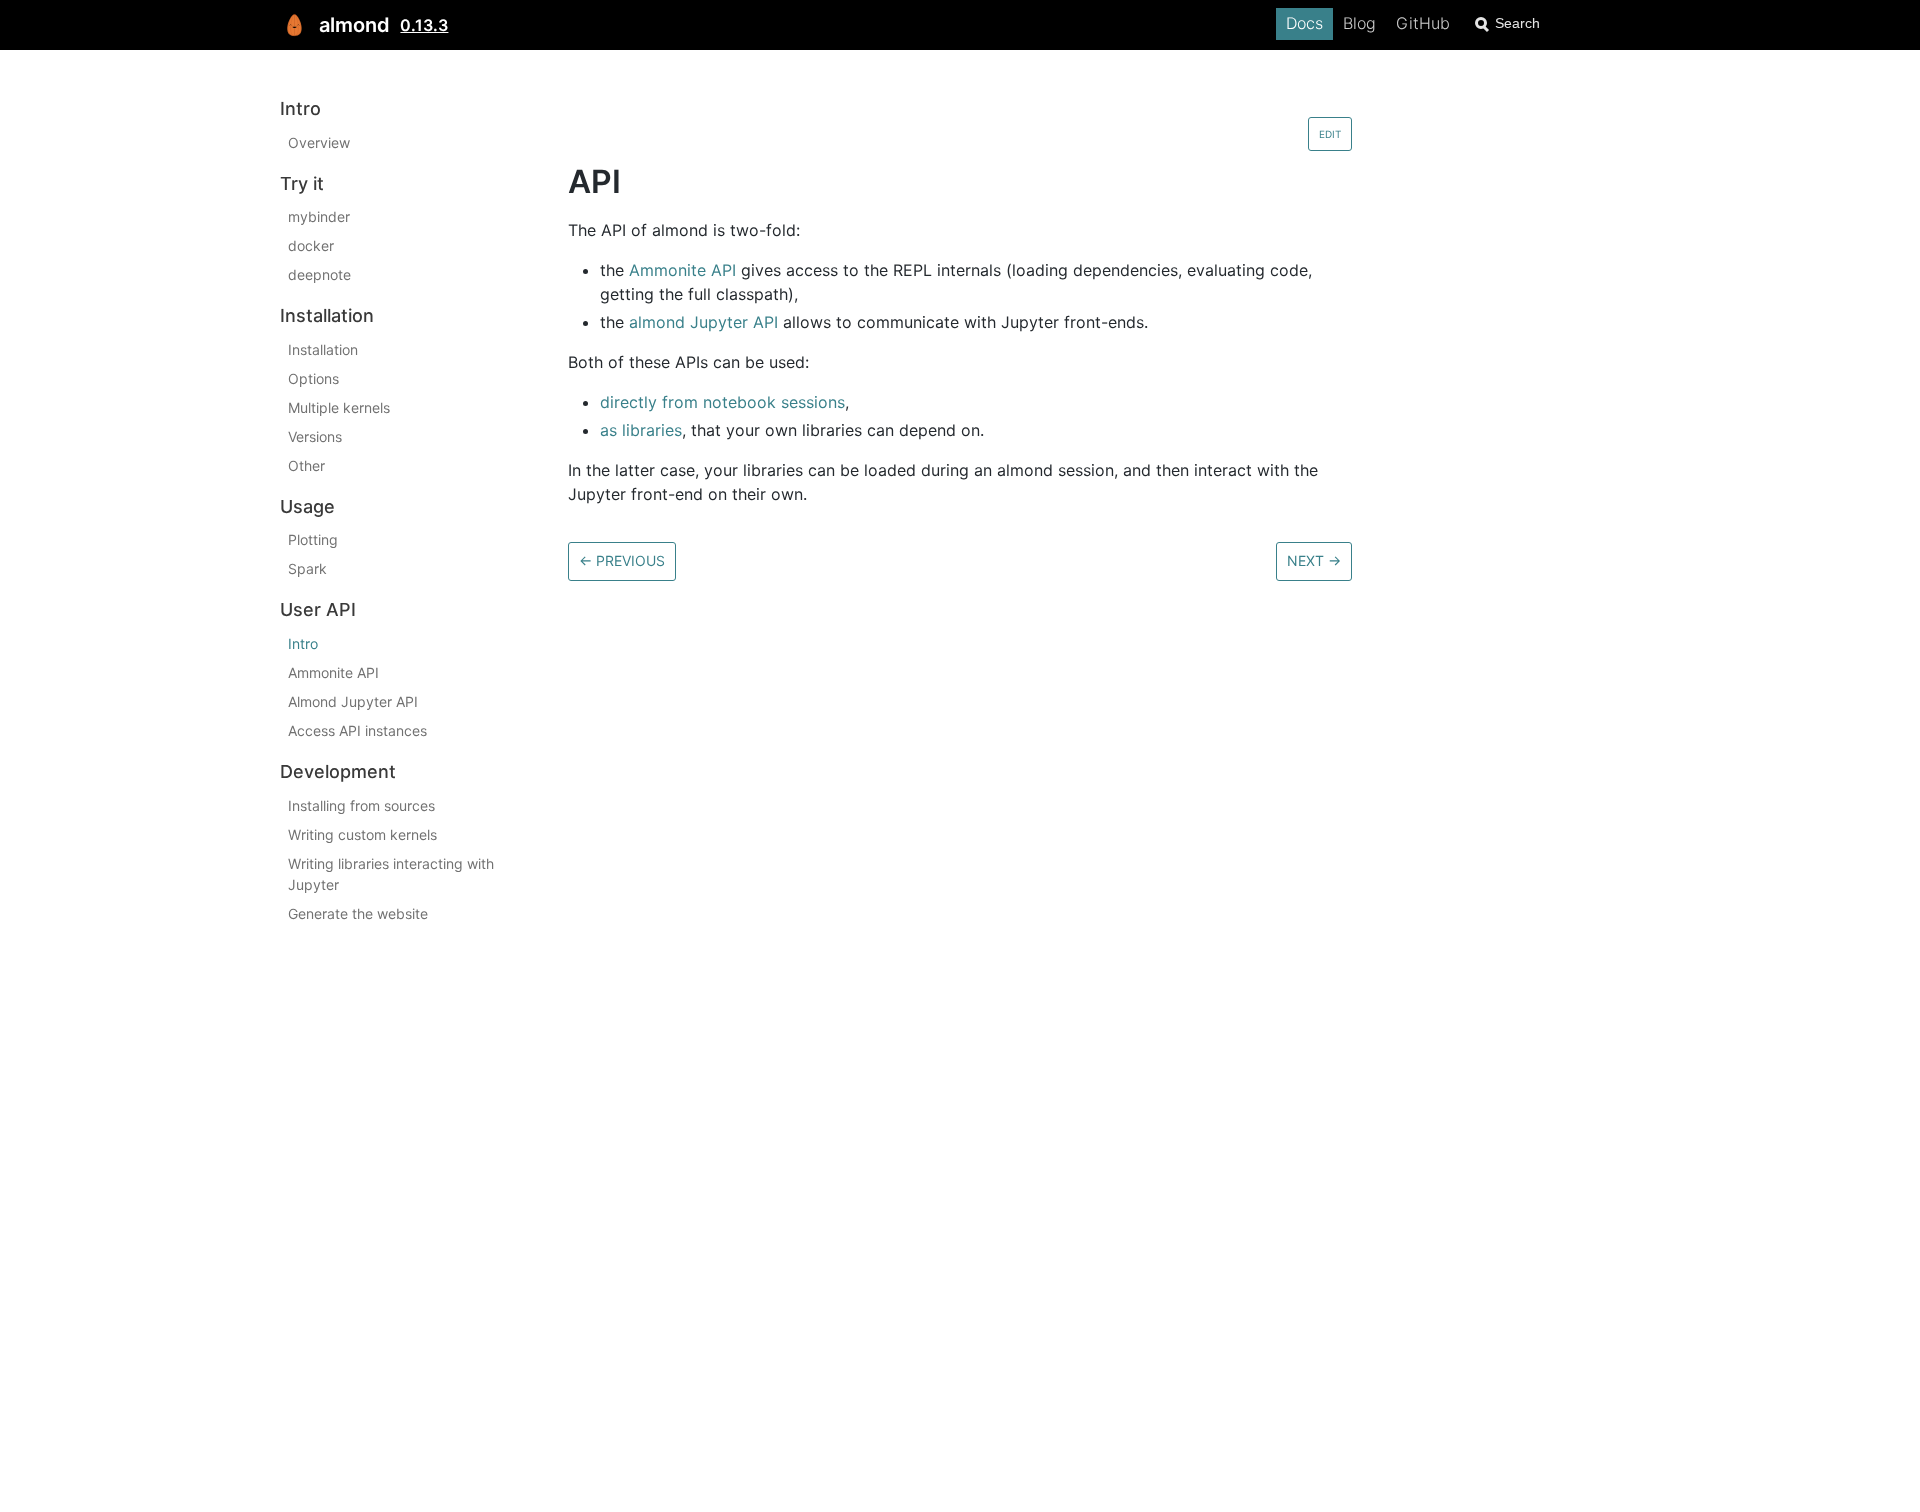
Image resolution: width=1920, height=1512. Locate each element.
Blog (1359, 23)
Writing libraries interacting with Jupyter (391, 874)
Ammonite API (333, 672)
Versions (315, 436)
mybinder (319, 216)
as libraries (641, 430)
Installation (323, 349)
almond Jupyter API (703, 322)
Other (306, 465)
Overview (319, 142)
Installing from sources (361, 805)
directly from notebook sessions (722, 402)
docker (311, 245)
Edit (1330, 134)
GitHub (1423, 23)
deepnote (319, 274)
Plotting (313, 539)
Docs (1304, 23)
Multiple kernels (339, 407)
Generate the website (358, 913)
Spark (307, 568)
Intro (303, 643)
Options (313, 378)
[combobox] (1555, 23)
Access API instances (357, 730)
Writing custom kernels (362, 834)
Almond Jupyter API (353, 701)
